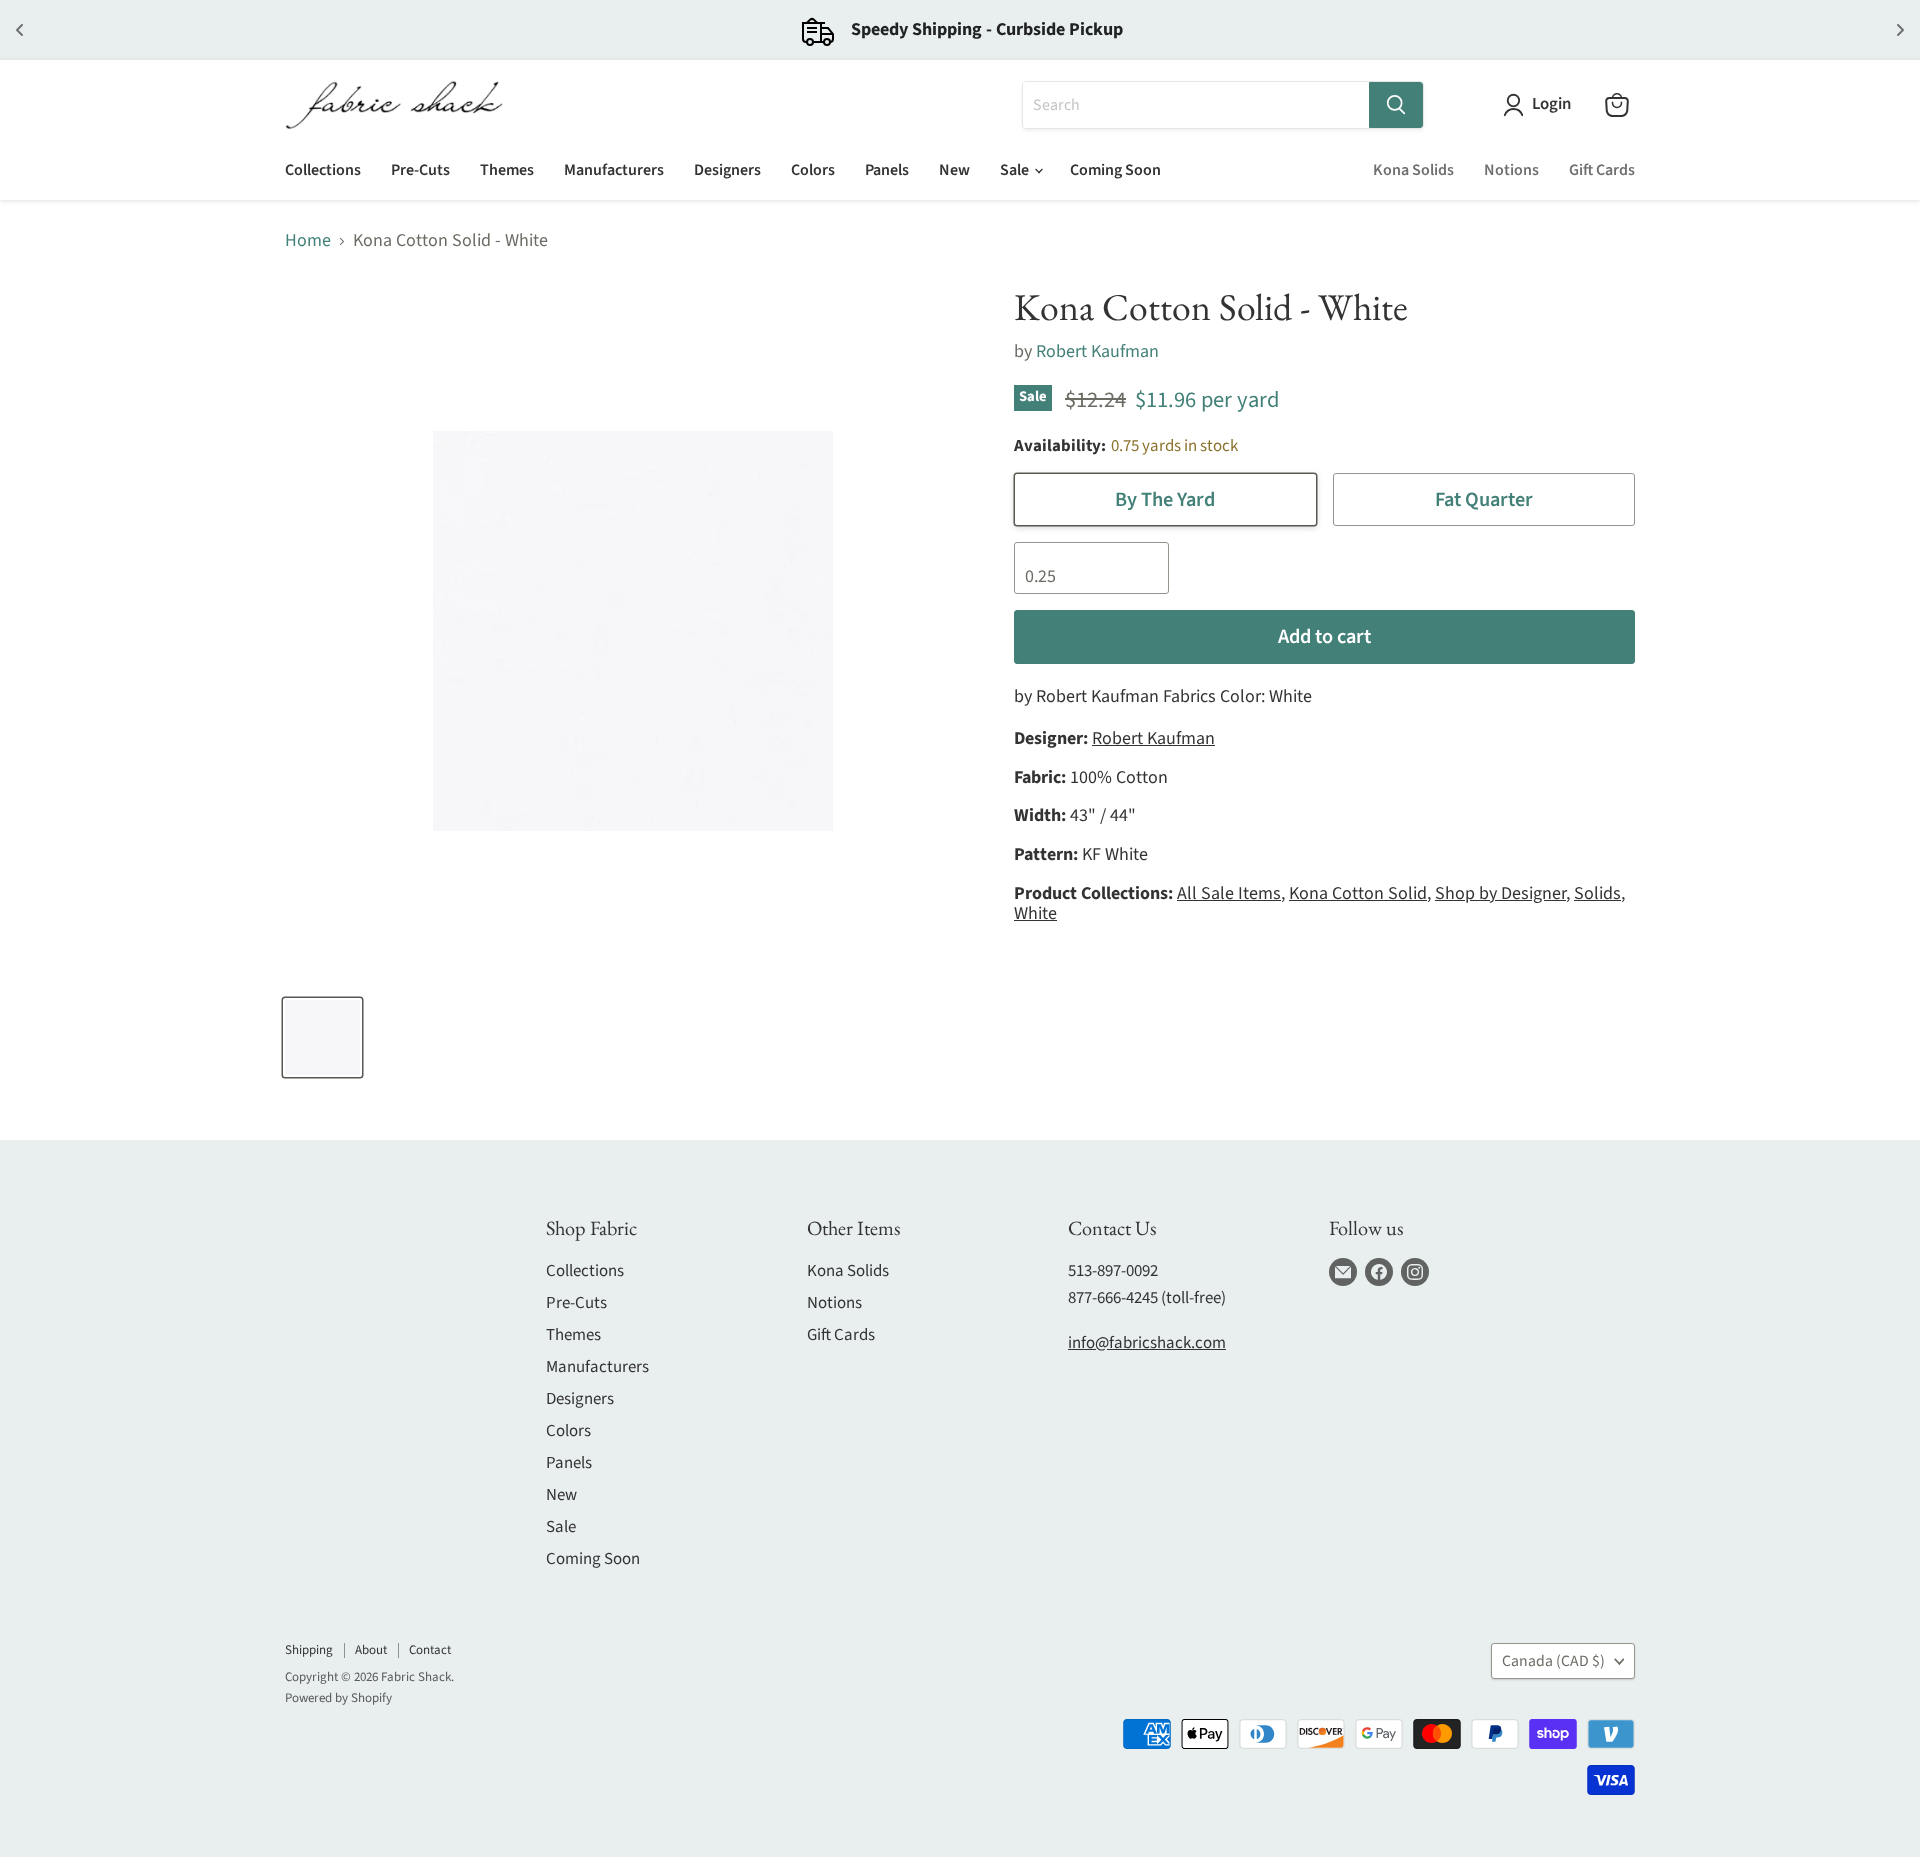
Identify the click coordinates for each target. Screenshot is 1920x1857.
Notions (1511, 170)
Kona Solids (1413, 170)
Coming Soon (1115, 170)
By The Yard (1165, 499)
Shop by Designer (1500, 893)
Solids (1597, 893)
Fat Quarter (1484, 499)
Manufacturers (614, 170)
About (371, 1650)
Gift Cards (1602, 170)
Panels (887, 170)
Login (1551, 104)
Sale (1016, 170)
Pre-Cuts (420, 170)
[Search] (1396, 105)
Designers (727, 170)
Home (308, 241)
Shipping (309, 1650)
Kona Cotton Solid (1358, 893)
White (1035, 913)
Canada (1553, 1661)
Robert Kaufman (1097, 351)
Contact (430, 1650)
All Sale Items (1229, 893)
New (954, 170)
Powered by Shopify (338, 1698)
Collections (323, 170)
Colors (813, 170)
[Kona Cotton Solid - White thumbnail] (322, 1037)
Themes (507, 170)
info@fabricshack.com (1147, 1343)
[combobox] (1196, 105)
